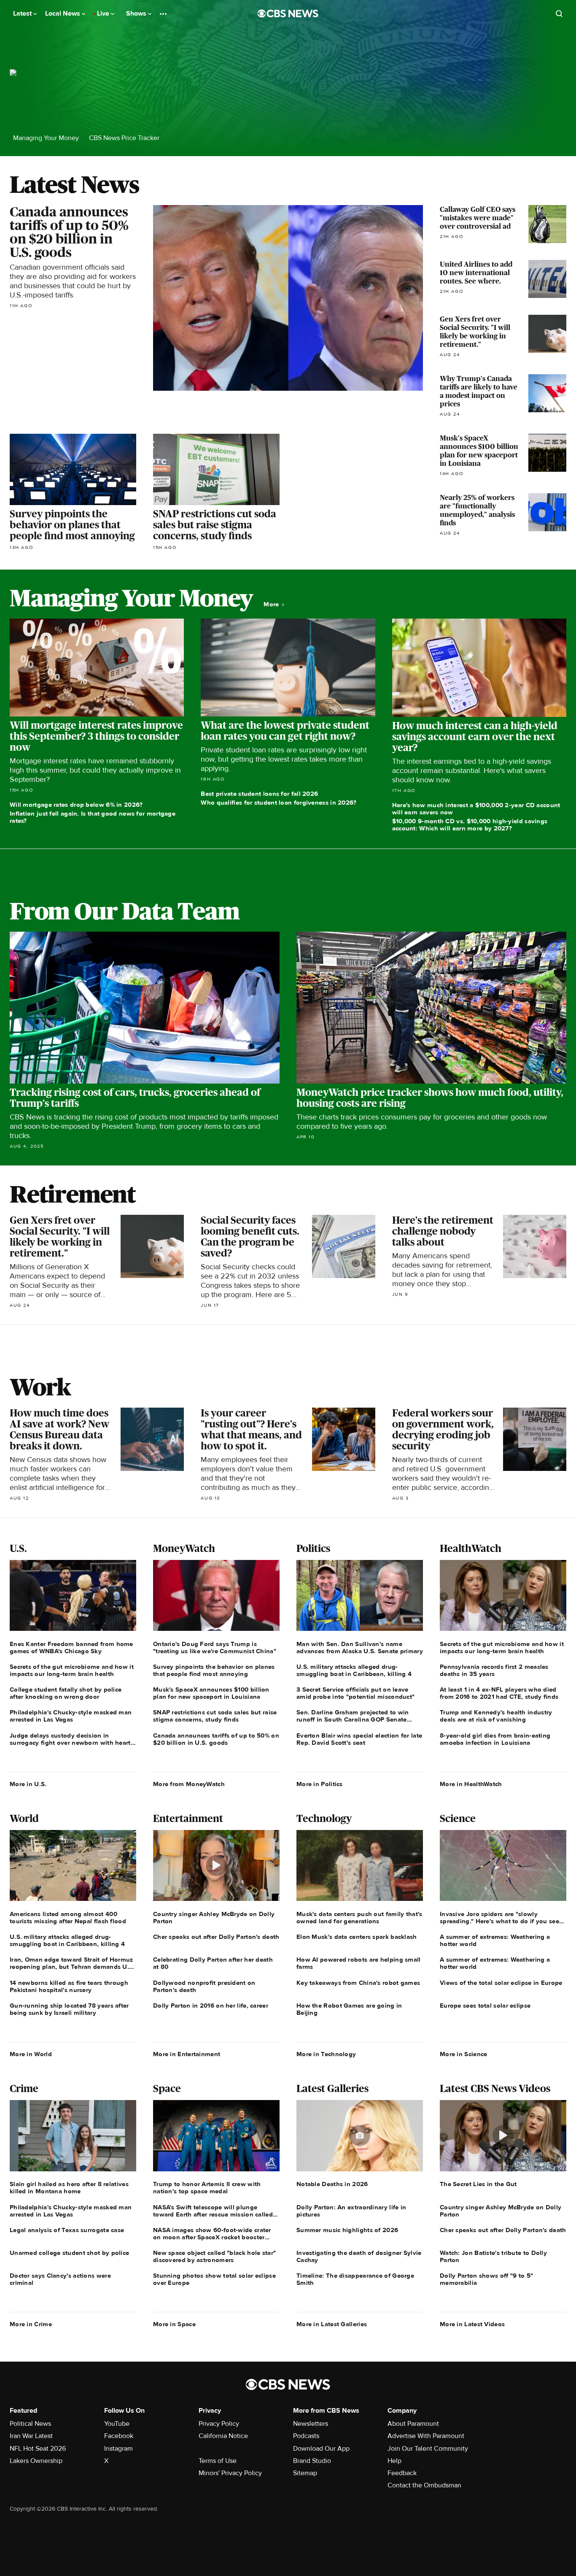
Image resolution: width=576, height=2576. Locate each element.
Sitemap (305, 2473)
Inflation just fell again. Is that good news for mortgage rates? (93, 817)
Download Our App (321, 2449)
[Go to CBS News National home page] (288, 14)
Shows (137, 14)
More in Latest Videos (472, 2324)
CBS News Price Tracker (124, 138)
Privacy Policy (219, 2424)
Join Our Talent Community (428, 2449)
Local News (63, 14)
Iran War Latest (31, 2436)
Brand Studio (312, 2461)
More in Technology (326, 2054)
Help (394, 2461)
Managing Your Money (46, 138)
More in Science (464, 2054)
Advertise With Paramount (426, 2436)
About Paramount (413, 2424)
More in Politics (320, 1784)
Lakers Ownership (36, 2461)
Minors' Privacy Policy (230, 2473)
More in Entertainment (187, 2054)
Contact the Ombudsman (424, 2485)
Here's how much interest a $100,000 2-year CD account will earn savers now (476, 809)
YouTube (117, 2424)
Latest (23, 14)
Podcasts (306, 2436)
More (272, 604)
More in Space (174, 2324)
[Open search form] (559, 14)
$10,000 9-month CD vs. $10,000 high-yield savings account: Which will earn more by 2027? (470, 825)
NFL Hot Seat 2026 (38, 2449)
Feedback (402, 2473)
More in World (31, 2054)
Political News (30, 2424)
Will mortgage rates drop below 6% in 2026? (76, 805)
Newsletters (311, 2424)
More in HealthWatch (471, 1784)
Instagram (118, 2449)
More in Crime (31, 2324)
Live (104, 14)
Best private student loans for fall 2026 (259, 794)
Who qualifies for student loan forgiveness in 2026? (279, 803)
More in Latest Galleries (332, 2324)
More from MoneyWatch (189, 1784)
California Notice (223, 2436)
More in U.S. (28, 1784)
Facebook (119, 2436)
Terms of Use (218, 2461)
